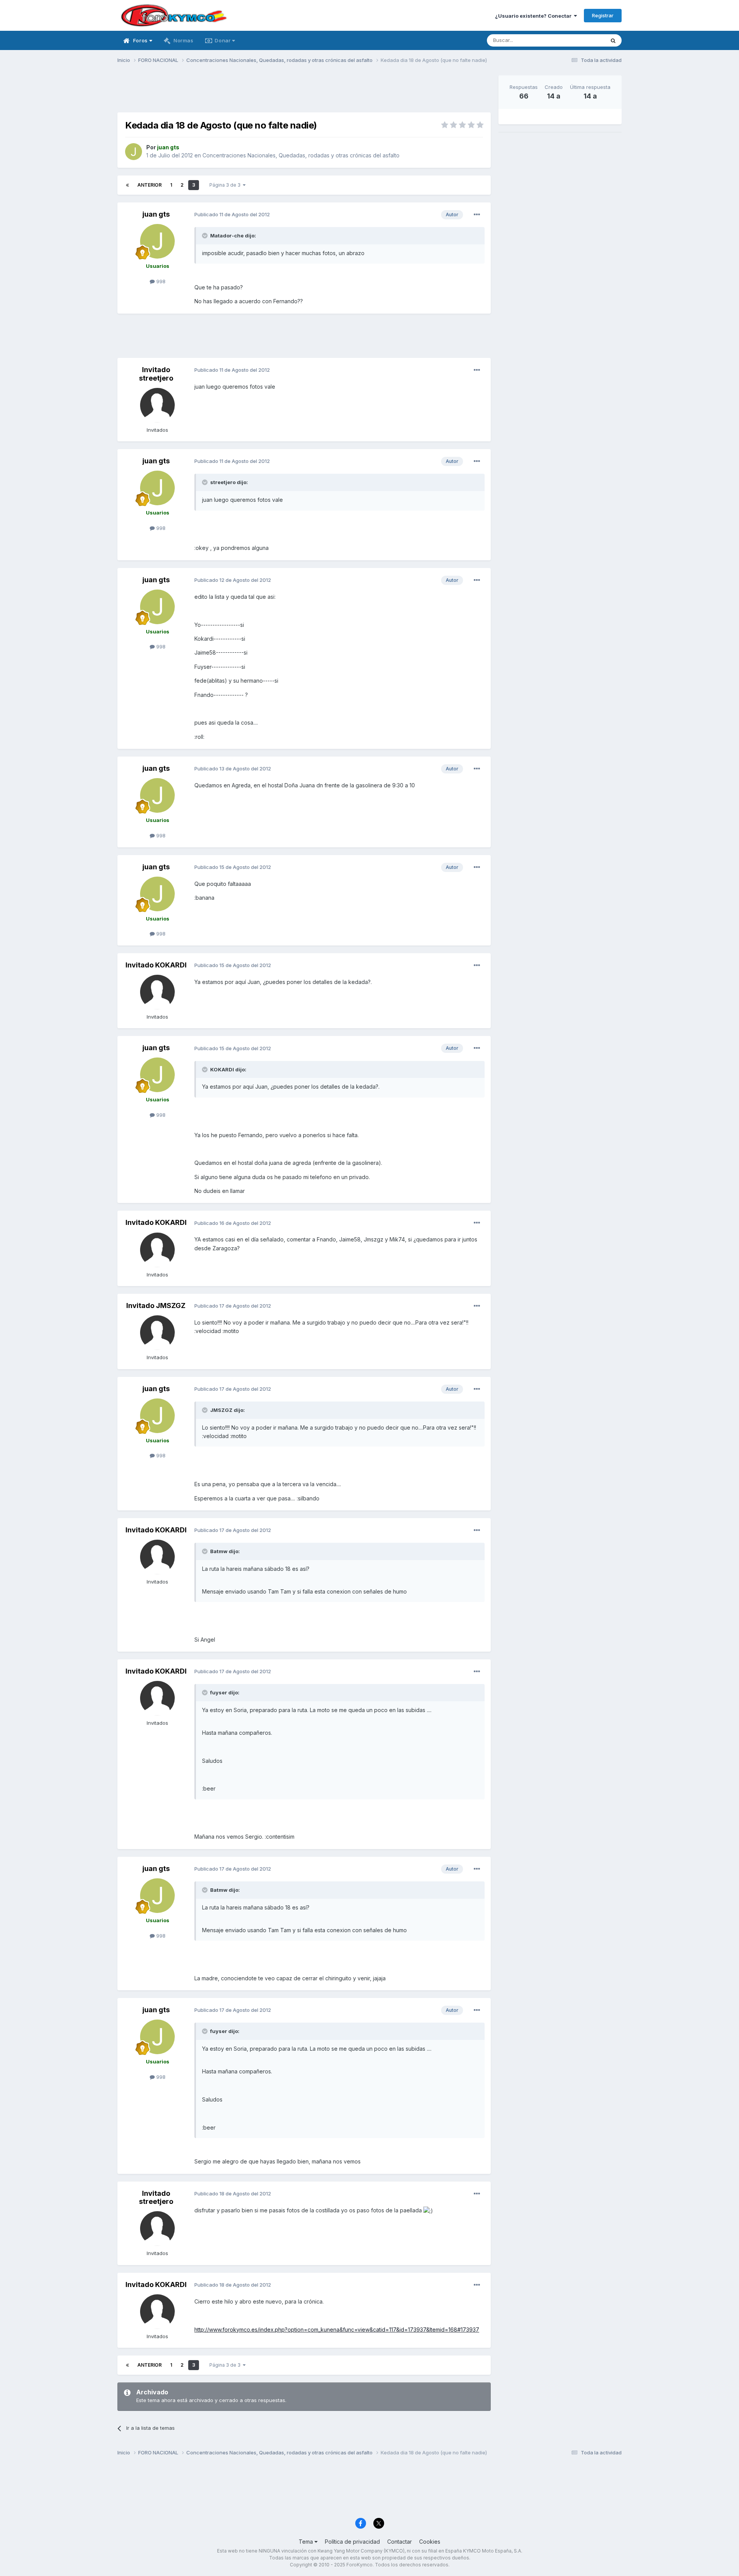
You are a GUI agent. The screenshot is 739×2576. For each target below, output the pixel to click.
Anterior (150, 185)
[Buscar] (613, 40)
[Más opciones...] (477, 215)
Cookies (430, 2542)
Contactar (400, 2542)
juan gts (156, 214)
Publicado (232, 214)
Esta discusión (578, 40)
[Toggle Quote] (206, 236)
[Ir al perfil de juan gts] (134, 152)
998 (160, 281)
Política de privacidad (352, 2542)
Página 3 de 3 (226, 185)
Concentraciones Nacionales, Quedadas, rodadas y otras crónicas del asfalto (301, 155)
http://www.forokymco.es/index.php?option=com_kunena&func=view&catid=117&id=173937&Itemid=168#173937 (337, 2330)
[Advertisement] (304, 93)
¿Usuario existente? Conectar (534, 16)
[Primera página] (127, 185)
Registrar (603, 15)
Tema (307, 2542)
